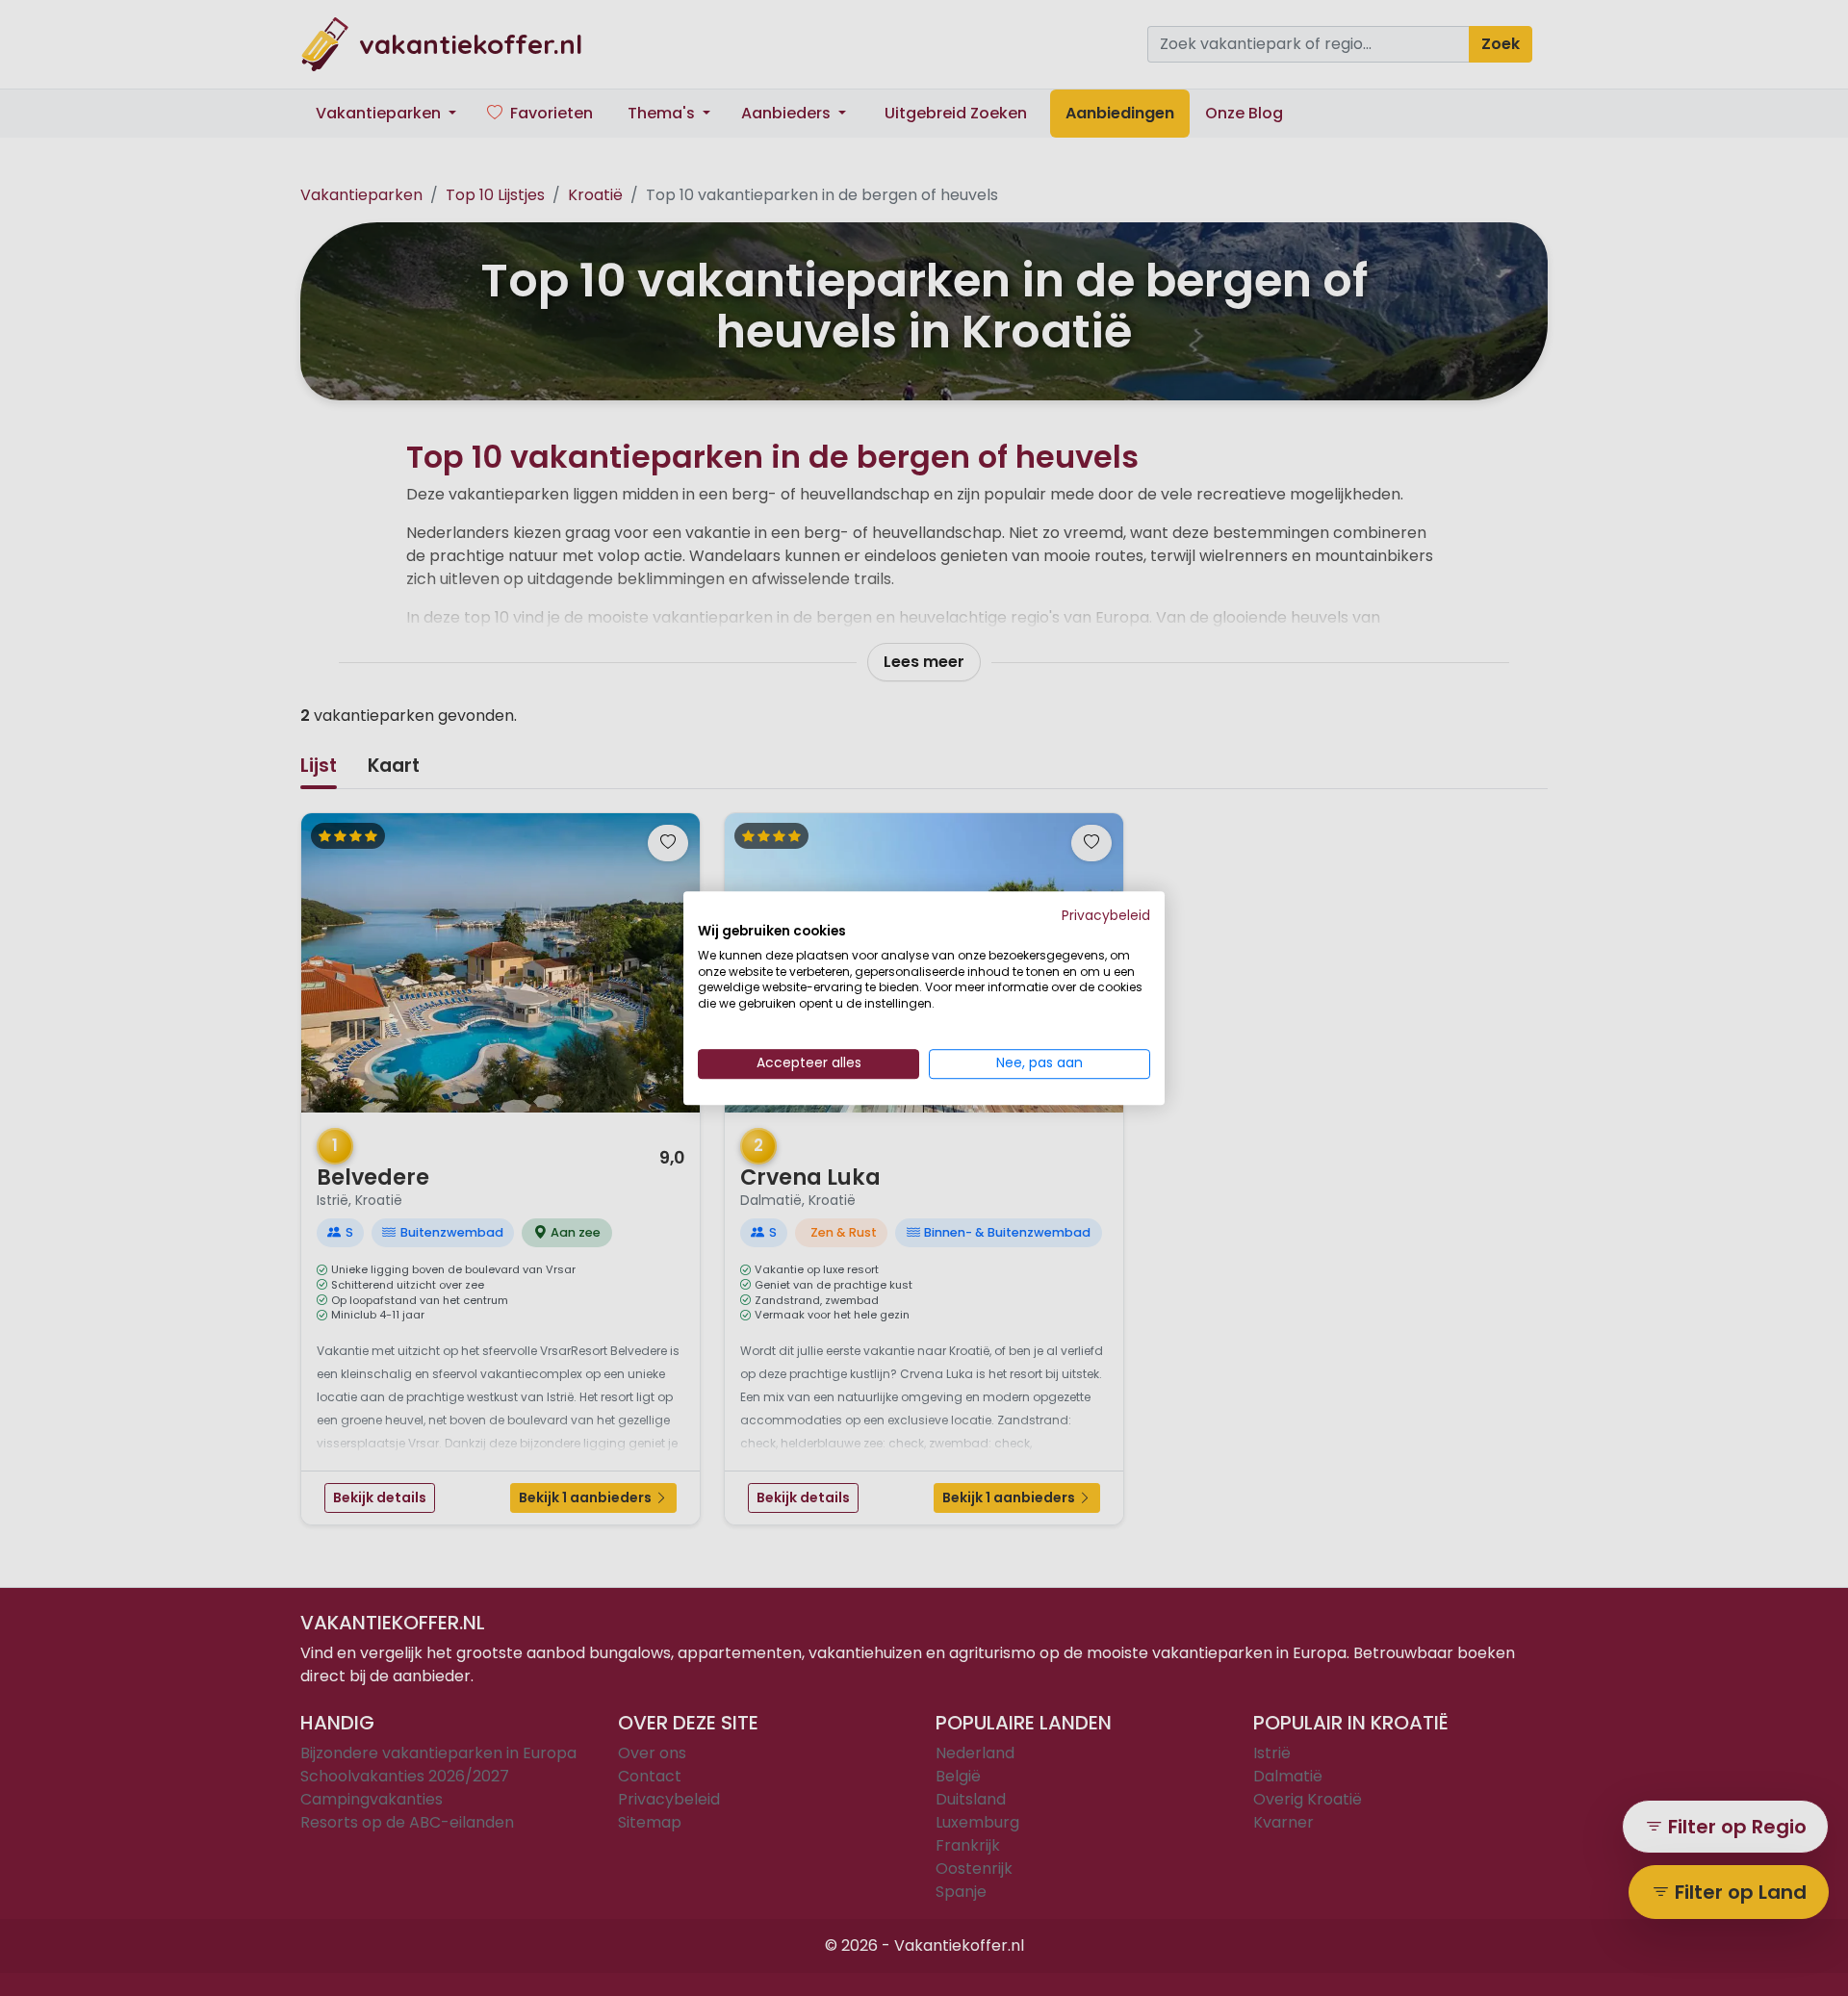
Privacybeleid (1106, 916)
